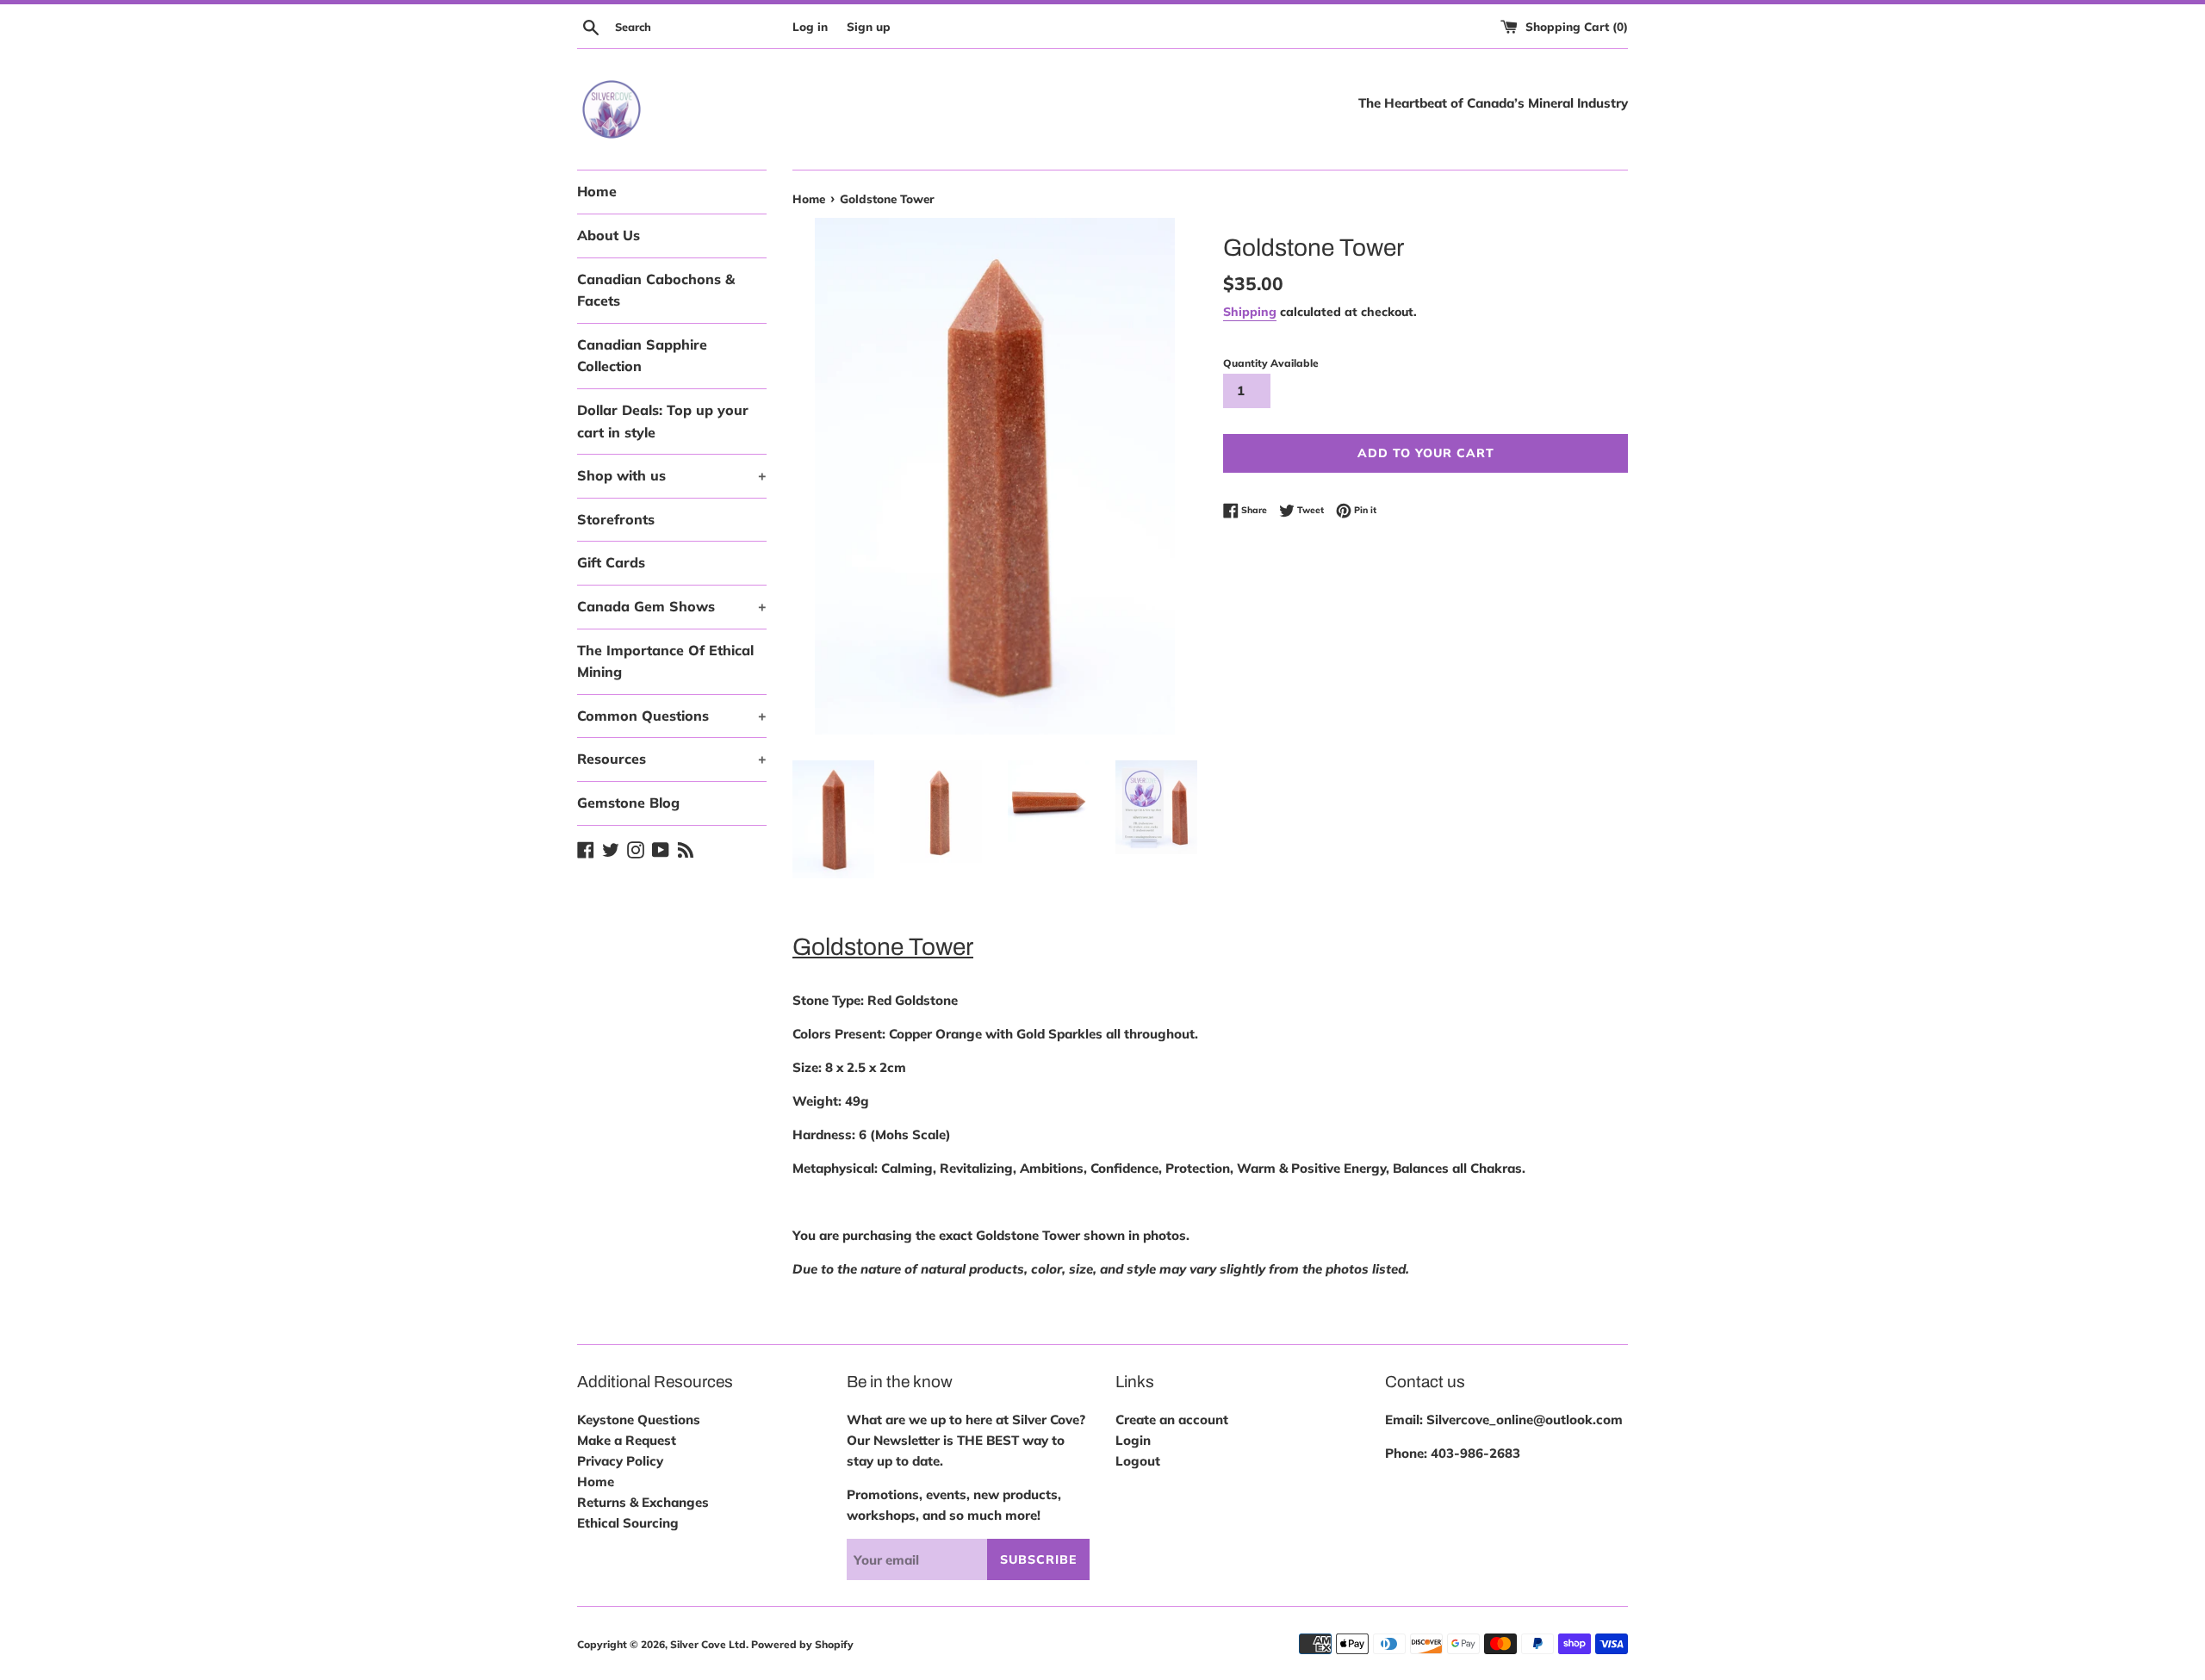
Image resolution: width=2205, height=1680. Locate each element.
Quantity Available (1271, 363)
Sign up (869, 26)
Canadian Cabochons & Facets (656, 290)
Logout (1138, 1461)
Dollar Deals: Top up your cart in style (663, 421)
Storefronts (616, 519)
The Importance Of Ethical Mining (665, 661)
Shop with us (672, 475)
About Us (609, 235)
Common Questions (672, 716)
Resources (672, 759)
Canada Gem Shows (672, 606)
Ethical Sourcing (628, 1523)
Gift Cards (611, 562)
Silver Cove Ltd (708, 1644)
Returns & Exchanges (643, 1502)
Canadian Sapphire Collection (642, 356)
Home (597, 191)
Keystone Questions (639, 1420)
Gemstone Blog (628, 803)
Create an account (1172, 1420)
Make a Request (627, 1440)
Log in (810, 26)
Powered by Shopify (802, 1644)
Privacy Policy (620, 1461)
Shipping (1250, 311)
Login (1133, 1440)
